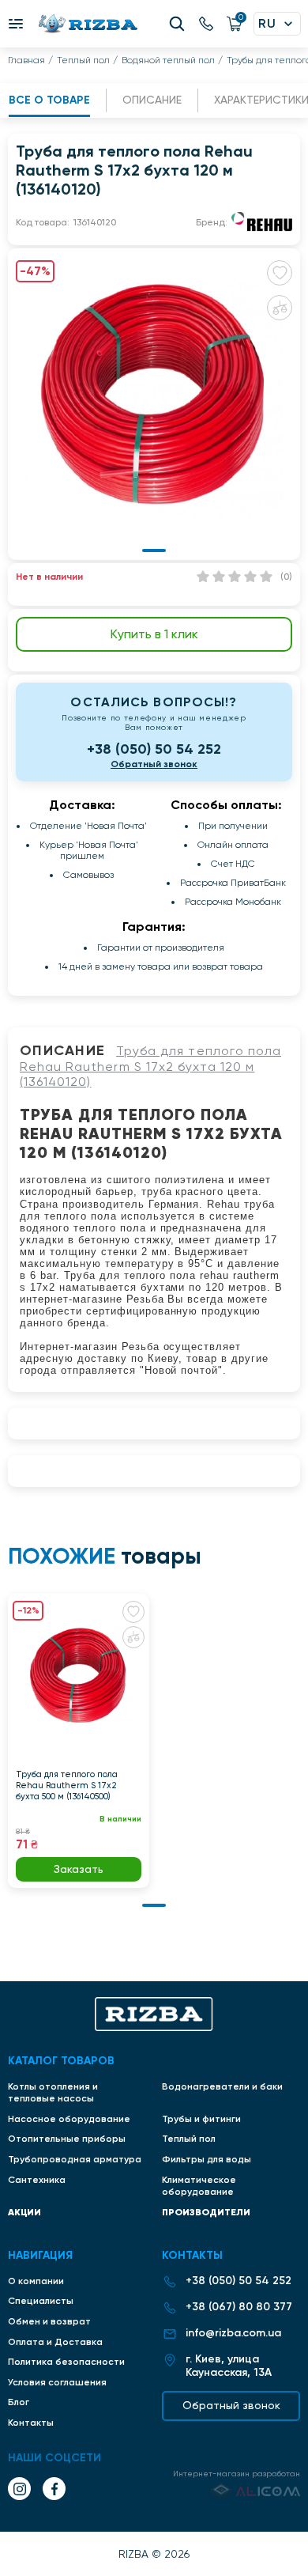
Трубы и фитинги (201, 2119)
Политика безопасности (66, 2362)
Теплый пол (83, 60)
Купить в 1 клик (154, 634)
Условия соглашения (57, 2382)
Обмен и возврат (49, 2321)
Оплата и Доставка (55, 2342)
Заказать (79, 1869)
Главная (26, 60)
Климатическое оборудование (199, 2186)
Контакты (31, 2423)
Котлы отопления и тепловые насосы (53, 2093)
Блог (19, 2402)
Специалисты (41, 2301)
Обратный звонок (154, 764)
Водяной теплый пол (168, 60)
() (286, 577)
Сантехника (37, 2180)
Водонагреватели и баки (222, 2086)
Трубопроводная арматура (75, 2159)
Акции (24, 2212)
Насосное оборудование (69, 2119)
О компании (36, 2281)
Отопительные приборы (67, 2139)
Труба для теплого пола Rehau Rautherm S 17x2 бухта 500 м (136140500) (67, 1785)
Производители (206, 2212)
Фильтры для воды (207, 2159)
